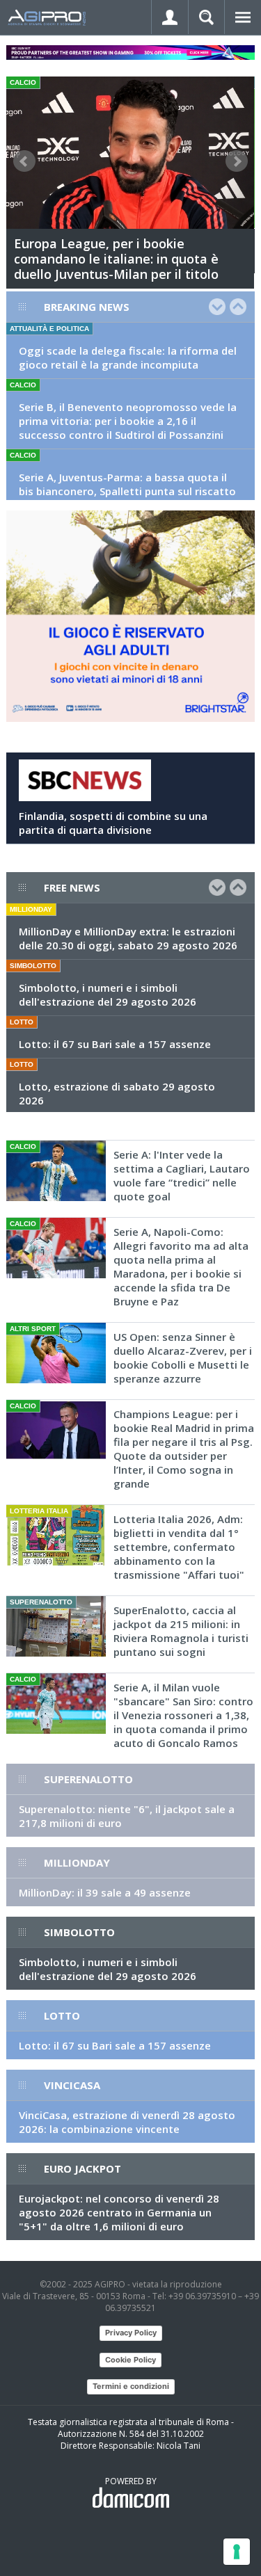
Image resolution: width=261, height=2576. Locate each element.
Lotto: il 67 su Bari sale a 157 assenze (115, 1044)
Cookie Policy (130, 2360)
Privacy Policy (131, 2333)
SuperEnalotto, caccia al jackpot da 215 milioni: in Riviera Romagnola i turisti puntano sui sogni (181, 1631)
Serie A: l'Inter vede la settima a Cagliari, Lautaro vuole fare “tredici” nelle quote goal (182, 1175)
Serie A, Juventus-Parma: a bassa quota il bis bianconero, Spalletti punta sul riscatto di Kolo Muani (127, 491)
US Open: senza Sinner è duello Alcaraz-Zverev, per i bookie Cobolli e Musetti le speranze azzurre (183, 1358)
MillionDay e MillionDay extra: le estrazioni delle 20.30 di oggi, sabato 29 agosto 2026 (128, 938)
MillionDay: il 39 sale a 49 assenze (105, 1892)
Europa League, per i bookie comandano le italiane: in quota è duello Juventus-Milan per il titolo (116, 259)
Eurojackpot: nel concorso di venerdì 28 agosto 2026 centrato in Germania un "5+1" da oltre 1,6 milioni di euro (119, 2212)
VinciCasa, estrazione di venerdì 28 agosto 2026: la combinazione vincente (127, 2122)
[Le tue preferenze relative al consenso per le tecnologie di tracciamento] (237, 2552)
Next (237, 161)
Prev (24, 161)
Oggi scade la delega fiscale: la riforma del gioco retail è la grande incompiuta (128, 357)
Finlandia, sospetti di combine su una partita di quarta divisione (113, 823)
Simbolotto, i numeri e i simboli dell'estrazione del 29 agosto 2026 (108, 995)
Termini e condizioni (131, 2386)
